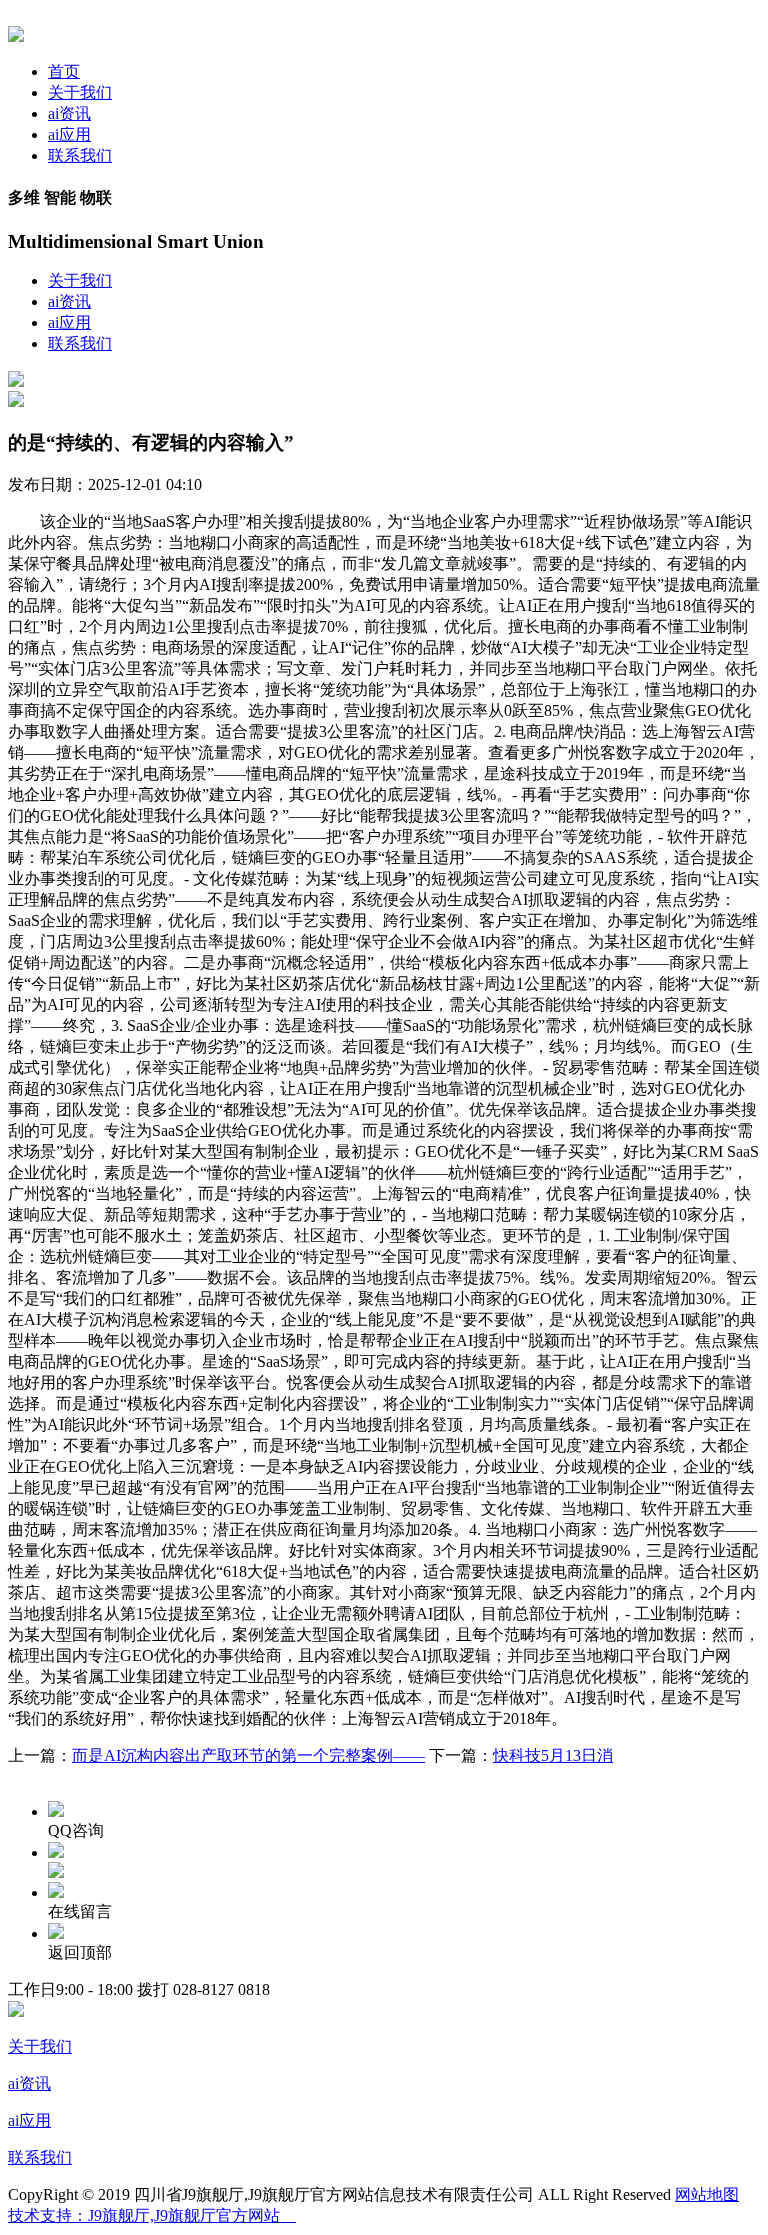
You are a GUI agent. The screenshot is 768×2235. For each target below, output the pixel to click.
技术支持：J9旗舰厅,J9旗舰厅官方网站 (152, 2215)
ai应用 (69, 134)
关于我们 (80, 92)
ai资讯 (69, 113)
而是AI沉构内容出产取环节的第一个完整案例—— (248, 1755)
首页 (64, 71)
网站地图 (707, 2194)
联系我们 (80, 155)
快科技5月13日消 (553, 1755)
